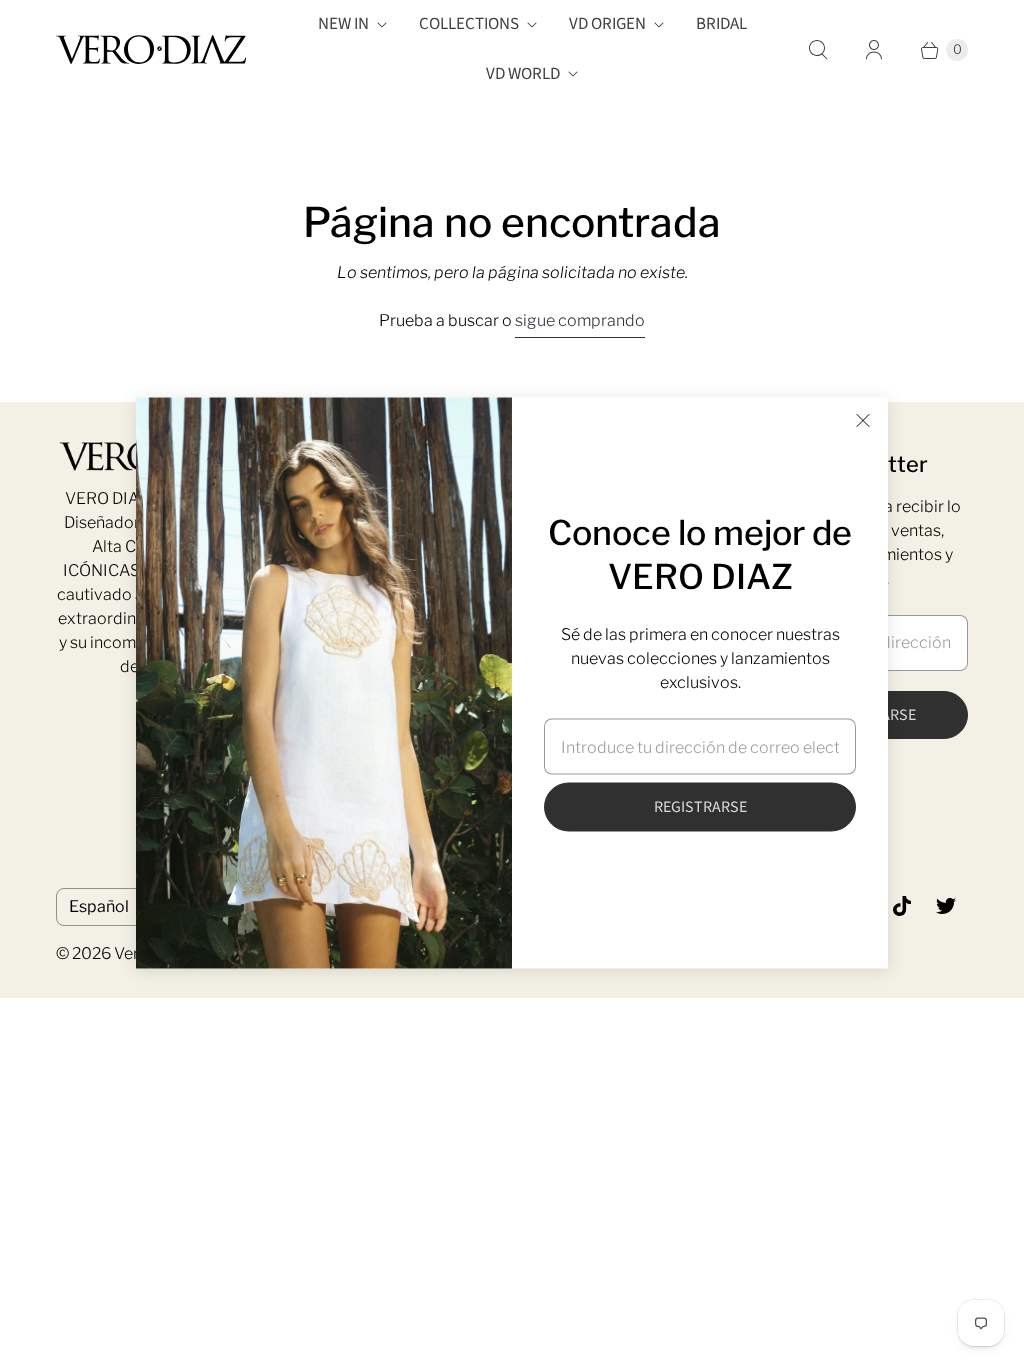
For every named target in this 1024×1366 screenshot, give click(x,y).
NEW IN (343, 24)
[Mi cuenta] (874, 50)
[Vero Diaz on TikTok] (902, 906)
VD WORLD (523, 74)
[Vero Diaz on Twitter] (946, 906)
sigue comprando (580, 320)
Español (99, 906)
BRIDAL (721, 24)
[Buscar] (818, 50)
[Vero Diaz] (151, 49)
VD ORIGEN (607, 24)
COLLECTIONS (469, 24)
